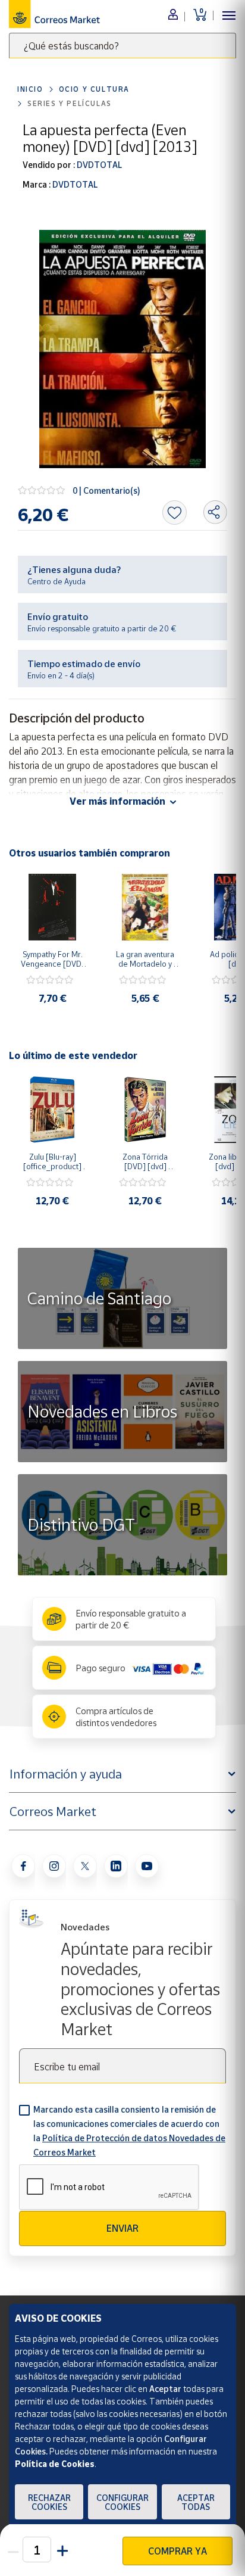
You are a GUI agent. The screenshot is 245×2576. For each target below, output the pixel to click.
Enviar (122, 2228)
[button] (61, 2549)
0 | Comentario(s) (106, 490)
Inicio (30, 89)
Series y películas (70, 103)
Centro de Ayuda (56, 581)
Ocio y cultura (94, 89)
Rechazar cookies (49, 2502)
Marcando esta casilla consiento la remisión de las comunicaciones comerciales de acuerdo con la (129, 2131)
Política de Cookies (55, 2464)
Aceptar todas (196, 2502)
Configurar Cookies (122, 2502)
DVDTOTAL (98, 165)
